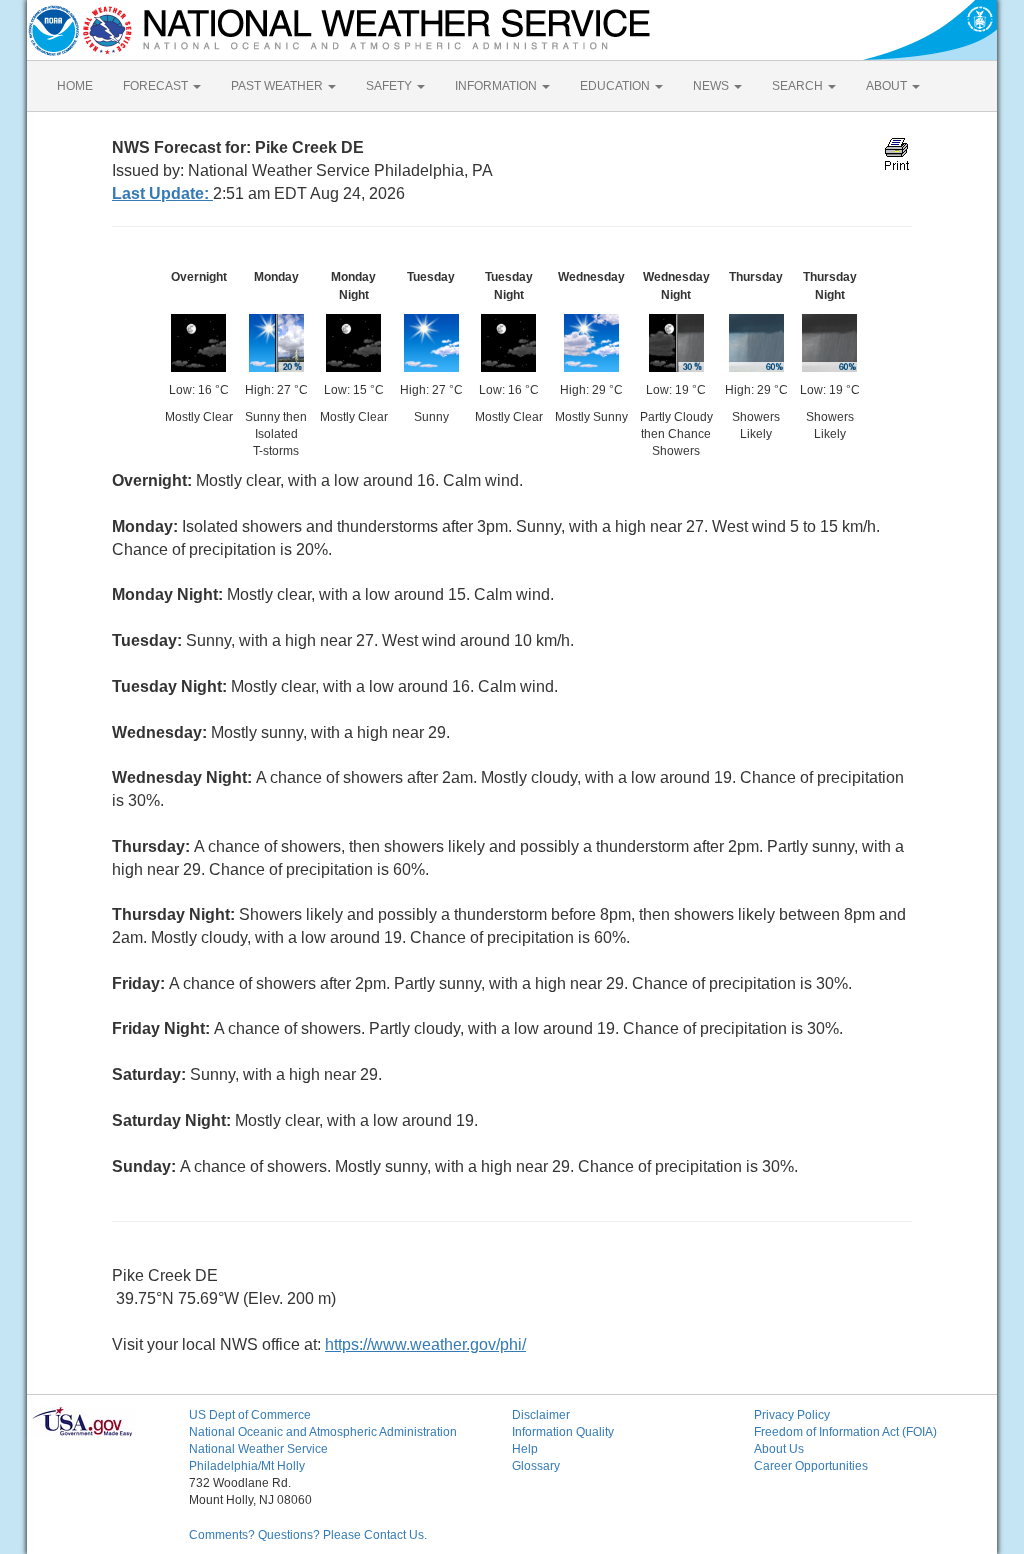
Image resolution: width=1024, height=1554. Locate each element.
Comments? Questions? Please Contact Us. (308, 1535)
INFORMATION (497, 86)
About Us (779, 1449)
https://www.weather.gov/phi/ (425, 1344)
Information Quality (563, 1432)
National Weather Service (258, 1449)
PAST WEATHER (278, 86)
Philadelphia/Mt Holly (247, 1466)
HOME (75, 86)
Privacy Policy (792, 1415)
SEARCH (799, 86)
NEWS (712, 86)
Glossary (536, 1466)
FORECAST (157, 86)
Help (525, 1449)
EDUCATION (616, 86)
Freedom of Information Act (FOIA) (845, 1432)
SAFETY (390, 86)
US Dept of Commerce (250, 1415)
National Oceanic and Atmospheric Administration (323, 1432)
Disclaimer (541, 1415)
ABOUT (888, 86)
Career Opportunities (811, 1466)
